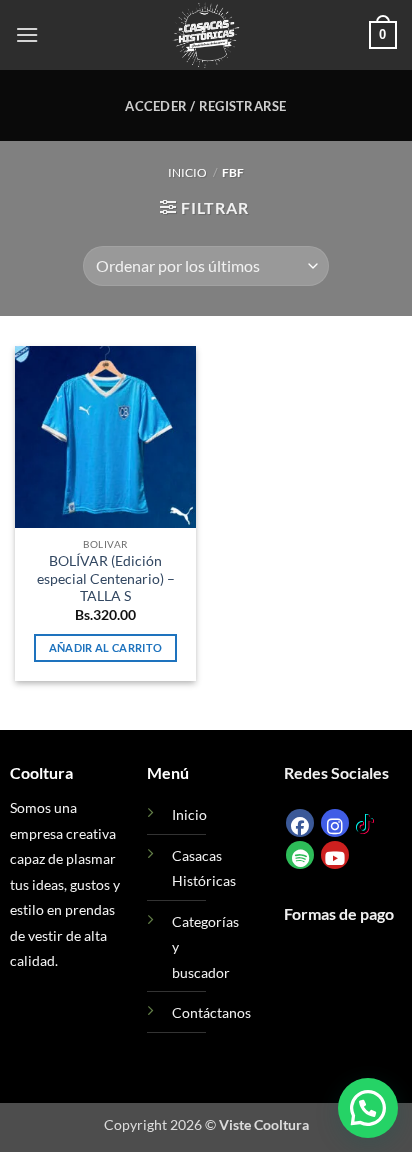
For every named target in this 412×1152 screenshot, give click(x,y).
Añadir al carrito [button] (106, 647)
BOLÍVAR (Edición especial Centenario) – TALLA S (106, 578)
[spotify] (300, 855)
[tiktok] (365, 821)
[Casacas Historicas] (206, 35)
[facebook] (300, 823)
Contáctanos (211, 1012)
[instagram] (335, 823)
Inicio (187, 172)
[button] (27, 34)
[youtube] (335, 855)
